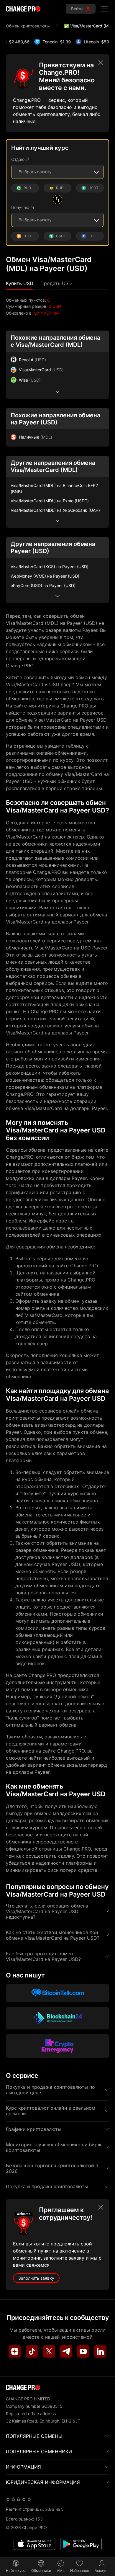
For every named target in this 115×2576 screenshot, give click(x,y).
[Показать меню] (105, 9)
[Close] (101, 63)
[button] (20, 283)
